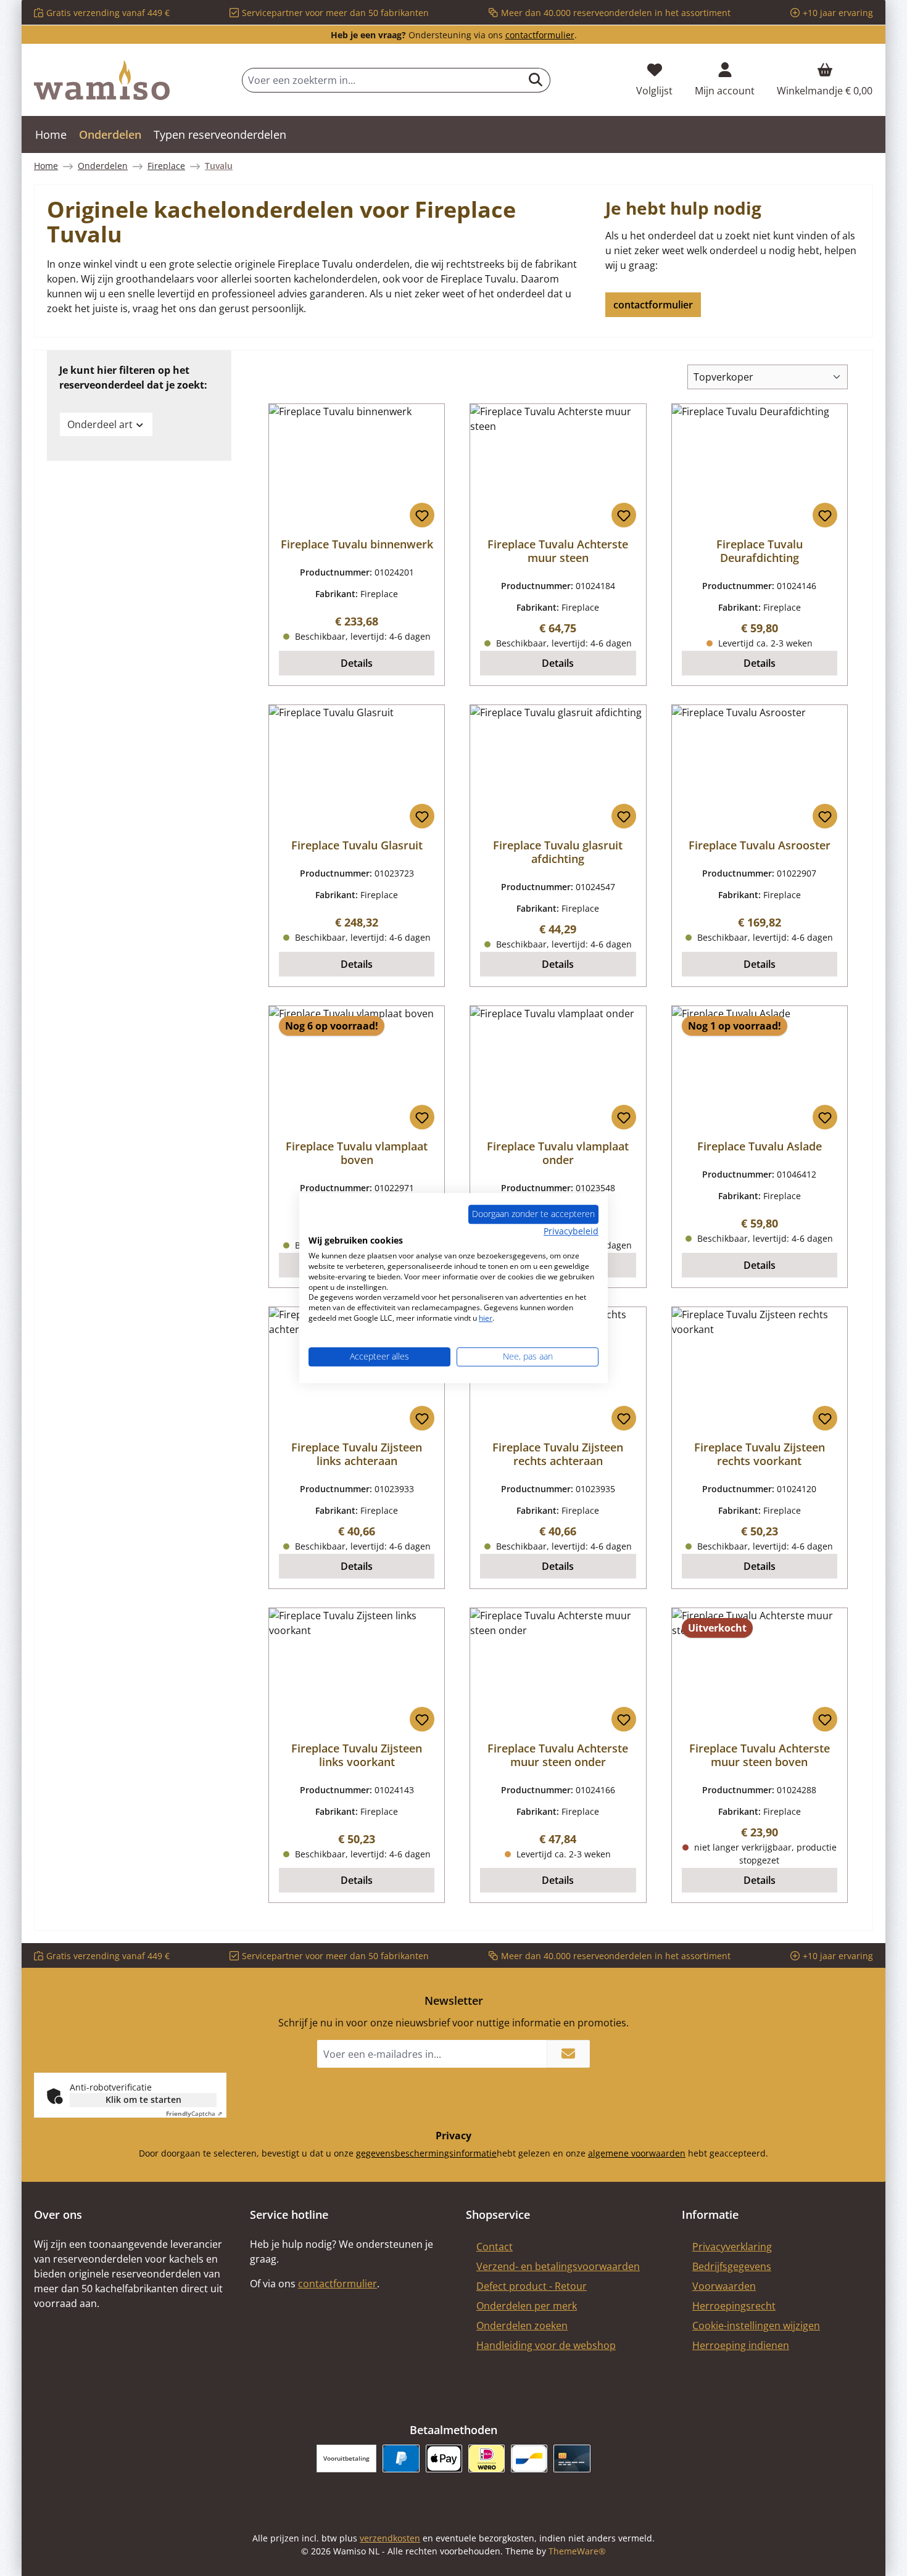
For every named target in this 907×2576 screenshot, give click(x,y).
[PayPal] (401, 2458)
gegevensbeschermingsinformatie (426, 2153)
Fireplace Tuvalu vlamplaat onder (558, 1153)
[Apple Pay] (444, 2458)
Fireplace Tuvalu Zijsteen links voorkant (357, 1755)
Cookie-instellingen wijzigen (756, 2326)
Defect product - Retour (532, 2286)
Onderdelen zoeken (522, 2326)
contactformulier (540, 35)
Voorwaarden (724, 2286)
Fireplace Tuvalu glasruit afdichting (558, 852)
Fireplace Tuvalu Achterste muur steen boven (760, 1755)
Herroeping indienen (741, 2345)
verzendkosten (390, 2538)
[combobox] (382, 80)
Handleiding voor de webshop (546, 2345)
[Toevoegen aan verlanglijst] (422, 515)
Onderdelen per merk (527, 2306)
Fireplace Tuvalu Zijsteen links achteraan (357, 1454)
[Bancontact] (529, 2458)
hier (486, 1318)
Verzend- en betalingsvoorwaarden (558, 2266)
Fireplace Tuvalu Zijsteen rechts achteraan (558, 1454)
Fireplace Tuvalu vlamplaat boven (357, 1153)
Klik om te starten (143, 2099)
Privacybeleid (571, 1231)
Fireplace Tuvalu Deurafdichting (760, 551)
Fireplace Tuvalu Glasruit (357, 845)
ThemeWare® (577, 2551)
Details (357, 663)
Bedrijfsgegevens (732, 2266)
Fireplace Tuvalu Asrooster (760, 845)
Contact (495, 2247)
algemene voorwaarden (637, 2153)
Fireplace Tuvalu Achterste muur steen (558, 551)
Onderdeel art (100, 424)
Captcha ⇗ (194, 2113)
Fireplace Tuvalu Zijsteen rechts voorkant (760, 1454)
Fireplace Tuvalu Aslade (760, 1146)
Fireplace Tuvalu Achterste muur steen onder (558, 1755)
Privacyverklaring (732, 2247)
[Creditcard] (572, 2458)
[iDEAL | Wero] (487, 2458)
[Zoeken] (536, 80)
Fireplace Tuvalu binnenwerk (357, 544)
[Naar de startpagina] (102, 80)
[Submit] (568, 2054)
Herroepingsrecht (734, 2306)
